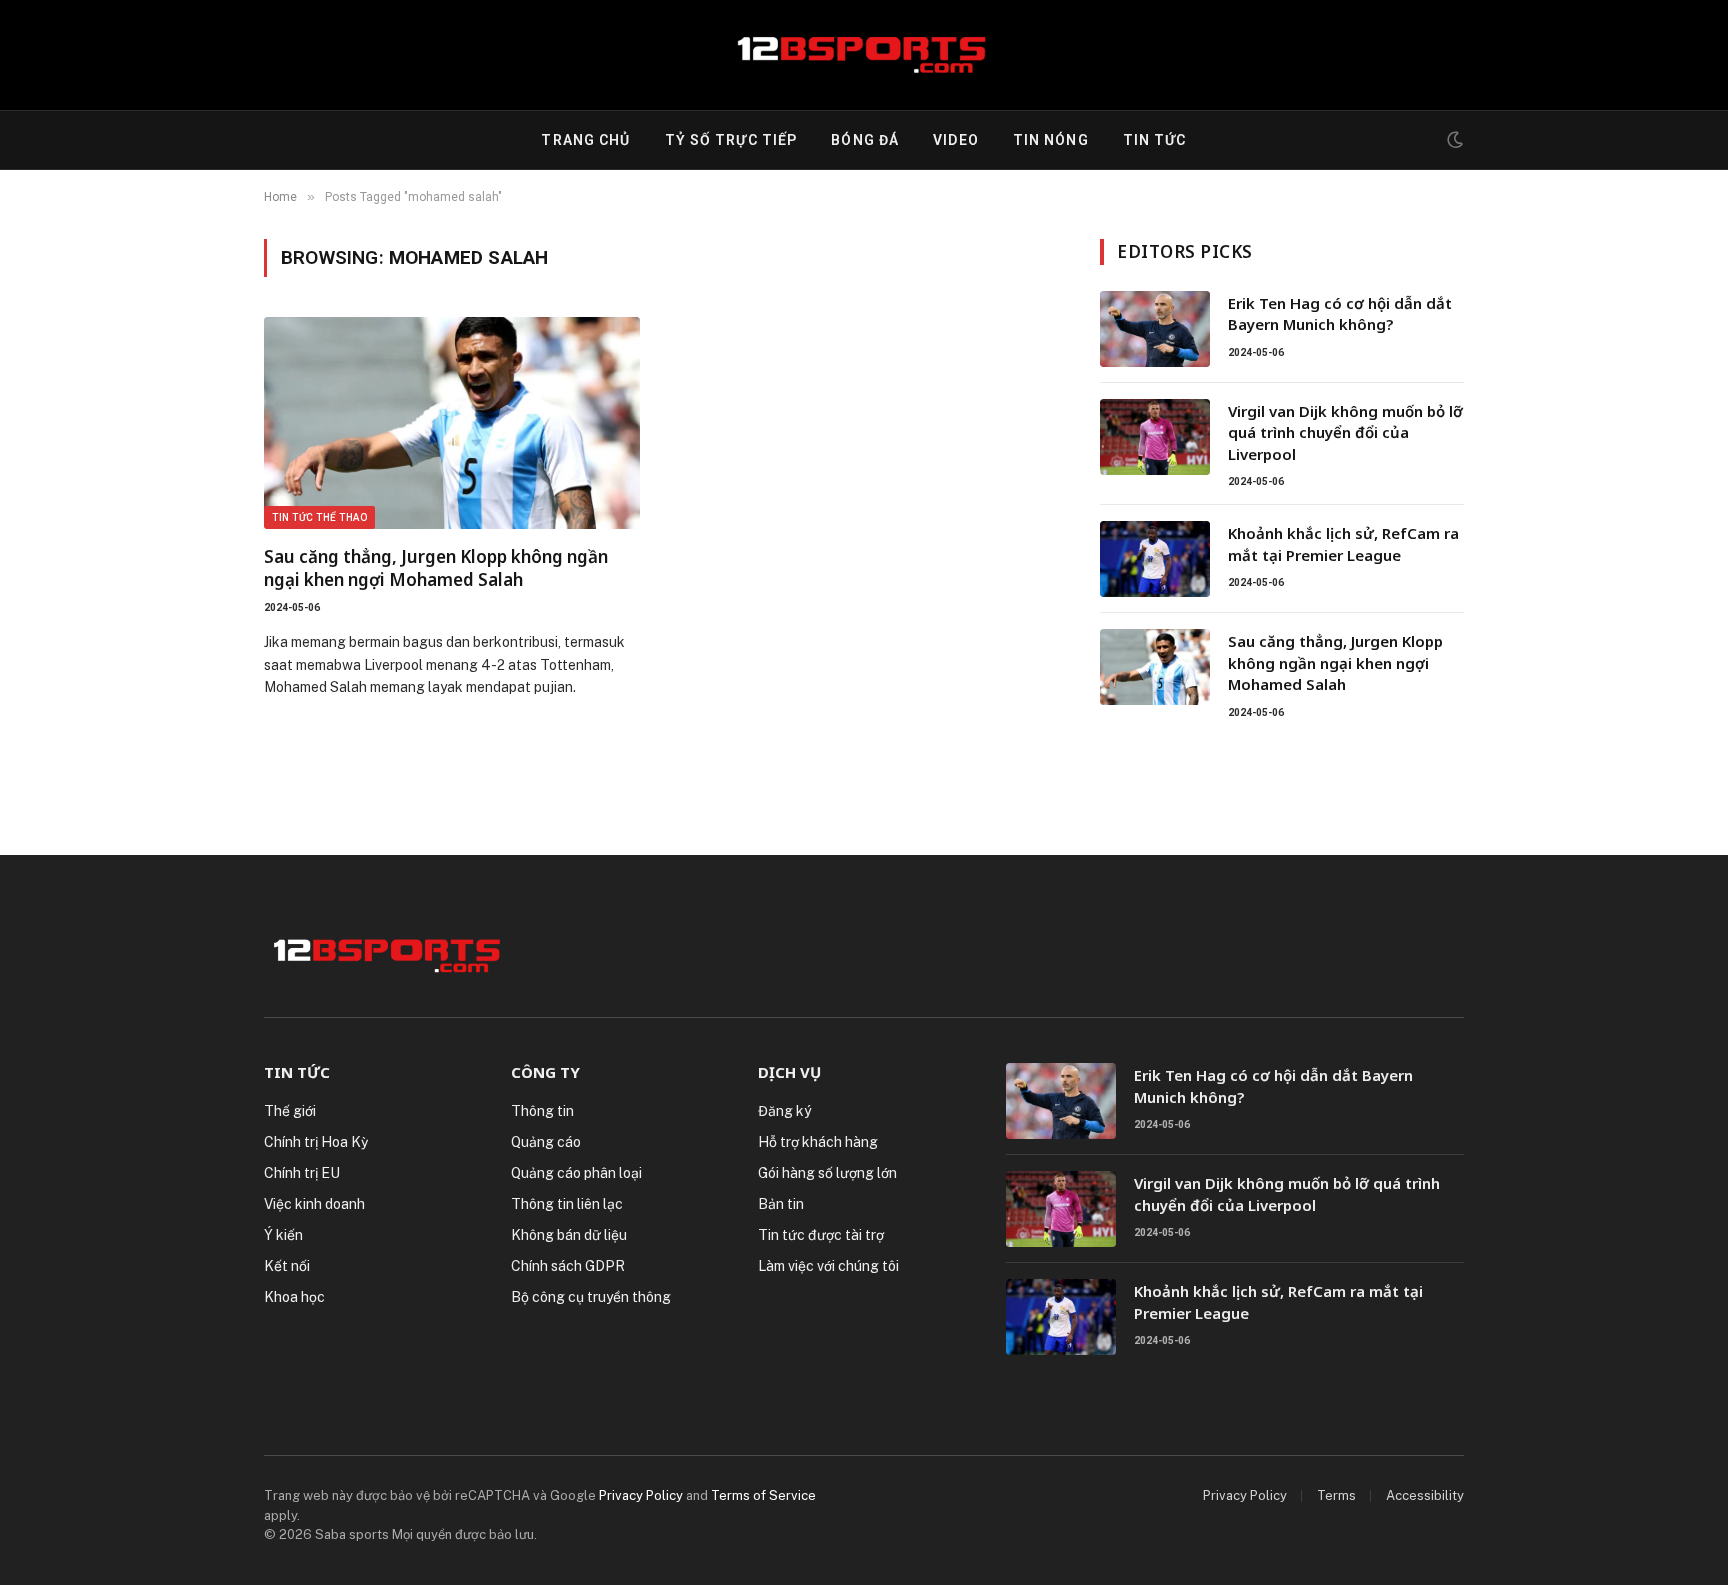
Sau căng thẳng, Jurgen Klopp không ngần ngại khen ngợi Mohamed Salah (436, 568)
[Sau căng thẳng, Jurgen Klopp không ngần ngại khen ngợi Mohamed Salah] (452, 423)
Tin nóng (1051, 140)
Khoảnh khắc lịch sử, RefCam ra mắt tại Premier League (1343, 543)
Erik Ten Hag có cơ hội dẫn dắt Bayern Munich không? (1340, 313)
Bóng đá (865, 140)
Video (956, 140)
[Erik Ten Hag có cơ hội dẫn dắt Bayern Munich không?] (1155, 329)
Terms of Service (763, 1495)
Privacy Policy (641, 1495)
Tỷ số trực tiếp (731, 140)
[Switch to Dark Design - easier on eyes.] (1453, 140)
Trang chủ (585, 140)
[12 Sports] (864, 55)
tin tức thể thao (319, 517)
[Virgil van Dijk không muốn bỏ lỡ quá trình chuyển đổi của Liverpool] (1155, 437)
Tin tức (1155, 140)
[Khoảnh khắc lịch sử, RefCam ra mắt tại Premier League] (1155, 559)
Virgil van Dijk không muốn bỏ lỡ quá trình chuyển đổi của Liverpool (1345, 432)
